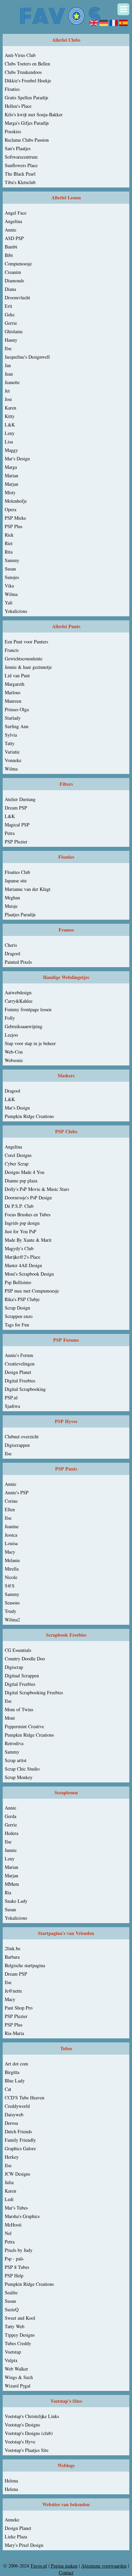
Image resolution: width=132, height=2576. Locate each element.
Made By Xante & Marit (28, 1240)
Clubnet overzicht (22, 1436)
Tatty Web (15, 2326)
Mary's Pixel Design (24, 2545)
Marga (11, 467)
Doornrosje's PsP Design (28, 1197)
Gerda (10, 1816)
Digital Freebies (20, 1381)
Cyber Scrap (17, 1164)
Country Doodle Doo (25, 1659)
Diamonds (14, 281)
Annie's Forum (19, 1355)
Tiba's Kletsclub (20, 182)
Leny (10, 433)
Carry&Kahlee (19, 1001)
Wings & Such (19, 2377)
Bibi (9, 255)
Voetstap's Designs (22, 2425)
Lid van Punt (17, 675)
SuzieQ (12, 2309)
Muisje (11, 906)
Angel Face (16, 213)
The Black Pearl (20, 174)
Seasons (12, 1603)
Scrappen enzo (19, 1316)
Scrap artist (16, 1760)
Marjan (12, 484)
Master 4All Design (23, 1265)
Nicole (11, 1577)
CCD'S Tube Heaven (25, 2098)
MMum (12, 1884)
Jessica (11, 1535)
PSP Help (14, 2275)
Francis (12, 650)
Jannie (11, 1850)
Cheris (11, 945)
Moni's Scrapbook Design (29, 1274)
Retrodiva (14, 1743)
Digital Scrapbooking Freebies (34, 1692)
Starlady (13, 718)
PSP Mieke (15, 518)
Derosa (11, 2123)
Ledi (9, 2199)
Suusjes (12, 577)
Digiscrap (14, 1667)
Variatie (12, 752)
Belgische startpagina (25, 1965)
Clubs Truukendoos (23, 72)
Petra (10, 833)
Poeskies (13, 131)
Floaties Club (17, 872)
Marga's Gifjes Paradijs (27, 123)
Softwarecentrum (21, 157)
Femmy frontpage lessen (28, 1009)
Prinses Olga (17, 709)
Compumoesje (18, 264)
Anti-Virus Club (20, 55)
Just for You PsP (20, 1231)
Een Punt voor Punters (26, 642)
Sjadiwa (12, 1406)
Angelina (13, 221)
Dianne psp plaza (21, 1181)
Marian (12, 475)
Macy (10, 1552)
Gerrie (11, 323)
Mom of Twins (19, 1709)
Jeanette (12, 382)
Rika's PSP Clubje (22, 1299)
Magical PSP (17, 825)
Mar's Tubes (16, 2208)
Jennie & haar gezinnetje (28, 667)
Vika (9, 586)
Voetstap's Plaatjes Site (27, 2450)
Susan (10, 569)
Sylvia (11, 735)
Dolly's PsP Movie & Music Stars (37, 1189)
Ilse (8, 348)
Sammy (12, 560)
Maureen (13, 701)
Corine (11, 1501)
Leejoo (11, 1035)
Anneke (12, 2520)
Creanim (13, 272)
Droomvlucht (17, 297)
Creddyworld (17, 2106)
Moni (10, 1718)
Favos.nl (39, 2566)
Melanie (12, 1560)
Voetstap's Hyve (20, 2442)
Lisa (9, 442)
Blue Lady (15, 2081)
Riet (9, 543)
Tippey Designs (20, 2335)
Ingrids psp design (22, 1223)
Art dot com (16, 2064)
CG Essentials (18, 1650)
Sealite (11, 2292)
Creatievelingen (20, 1364)
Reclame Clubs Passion (27, 140)
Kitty (10, 416)
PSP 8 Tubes (17, 2267)
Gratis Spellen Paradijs (26, 97)
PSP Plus (14, 526)
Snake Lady (16, 1901)
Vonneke (13, 760)
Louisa (11, 1543)
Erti (8, 306)
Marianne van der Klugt (28, 889)
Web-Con (14, 1052)
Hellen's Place (18, 106)
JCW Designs (17, 2174)
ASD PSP (14, 238)
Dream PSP (16, 808)
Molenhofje (16, 501)
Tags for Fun (17, 1325)
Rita (9, 552)
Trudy (10, 1611)
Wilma (11, 594)
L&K (10, 425)
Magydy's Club (19, 1248)
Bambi (11, 247)
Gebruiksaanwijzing (24, 1026)
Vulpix (11, 2360)
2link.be (13, 1948)
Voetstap (13, 2352)
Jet (7, 391)
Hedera (12, 1833)
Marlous (13, 692)
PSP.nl (11, 1397)
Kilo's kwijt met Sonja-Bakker (34, 114)
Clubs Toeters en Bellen (27, 64)
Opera (10, 509)
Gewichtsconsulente (24, 658)
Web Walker (16, 2369)
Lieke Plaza (16, 2537)
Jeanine (12, 1526)
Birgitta (12, 2072)
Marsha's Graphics (22, 2216)
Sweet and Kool (20, 2318)
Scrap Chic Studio (22, 1769)
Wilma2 (12, 1620)
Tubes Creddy (18, 2343)
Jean (9, 374)
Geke (10, 314)
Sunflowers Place (21, 165)
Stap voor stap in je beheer (30, 1043)
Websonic (14, 1060)
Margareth (15, 684)
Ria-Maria (14, 2033)
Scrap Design (17, 1308)
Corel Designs (18, 1155)
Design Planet (18, 1372)
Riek (9, 535)
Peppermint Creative (24, 1726)
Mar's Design (17, 458)
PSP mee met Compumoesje (32, 1291)
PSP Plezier (16, 842)
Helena (11, 2481)
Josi (8, 399)
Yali (9, 603)
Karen (10, 408)
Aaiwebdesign (18, 992)
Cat (8, 2089)
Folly (10, 1018)
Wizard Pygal (18, 2386)
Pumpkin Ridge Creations (29, 1116)
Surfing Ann (17, 726)
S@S (10, 1586)
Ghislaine (14, 331)
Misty (10, 492)
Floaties (12, 89)
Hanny (11, 340)
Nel (8, 2233)
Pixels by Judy (19, 2250)
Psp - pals (14, 2259)
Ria (8, 1892)
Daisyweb (14, 2114)
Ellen (10, 1509)
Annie (10, 230)
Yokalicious (16, 611)
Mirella (12, 1569)
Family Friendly (20, 2140)
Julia (9, 2182)
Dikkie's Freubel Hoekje (28, 81)
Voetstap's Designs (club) (29, 2433)
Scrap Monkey (19, 1777)
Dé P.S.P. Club (19, 1206)
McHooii (13, 2225)
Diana (10, 289)
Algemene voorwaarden (104, 2566)
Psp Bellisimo (18, 1282)
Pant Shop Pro (19, 2008)
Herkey (12, 2157)
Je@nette (13, 1991)
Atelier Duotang (20, 799)
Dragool (13, 953)
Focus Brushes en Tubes (28, 1214)
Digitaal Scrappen (22, 1675)
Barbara (12, 1957)
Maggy (11, 450)
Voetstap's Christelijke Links (32, 2416)
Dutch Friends (18, 2131)
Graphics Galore (20, 2148)
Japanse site (16, 881)
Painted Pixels (18, 962)
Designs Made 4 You (25, 1172)
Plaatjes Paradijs (20, 914)
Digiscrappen (17, 1445)
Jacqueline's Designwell (27, 357)
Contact (66, 2572)
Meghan (12, 897)
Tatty (10, 743)
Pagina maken (64, 2566)
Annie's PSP (17, 1492)
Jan (8, 365)
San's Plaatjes (18, 148)
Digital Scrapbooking (25, 1389)
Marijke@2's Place (23, 1257)
